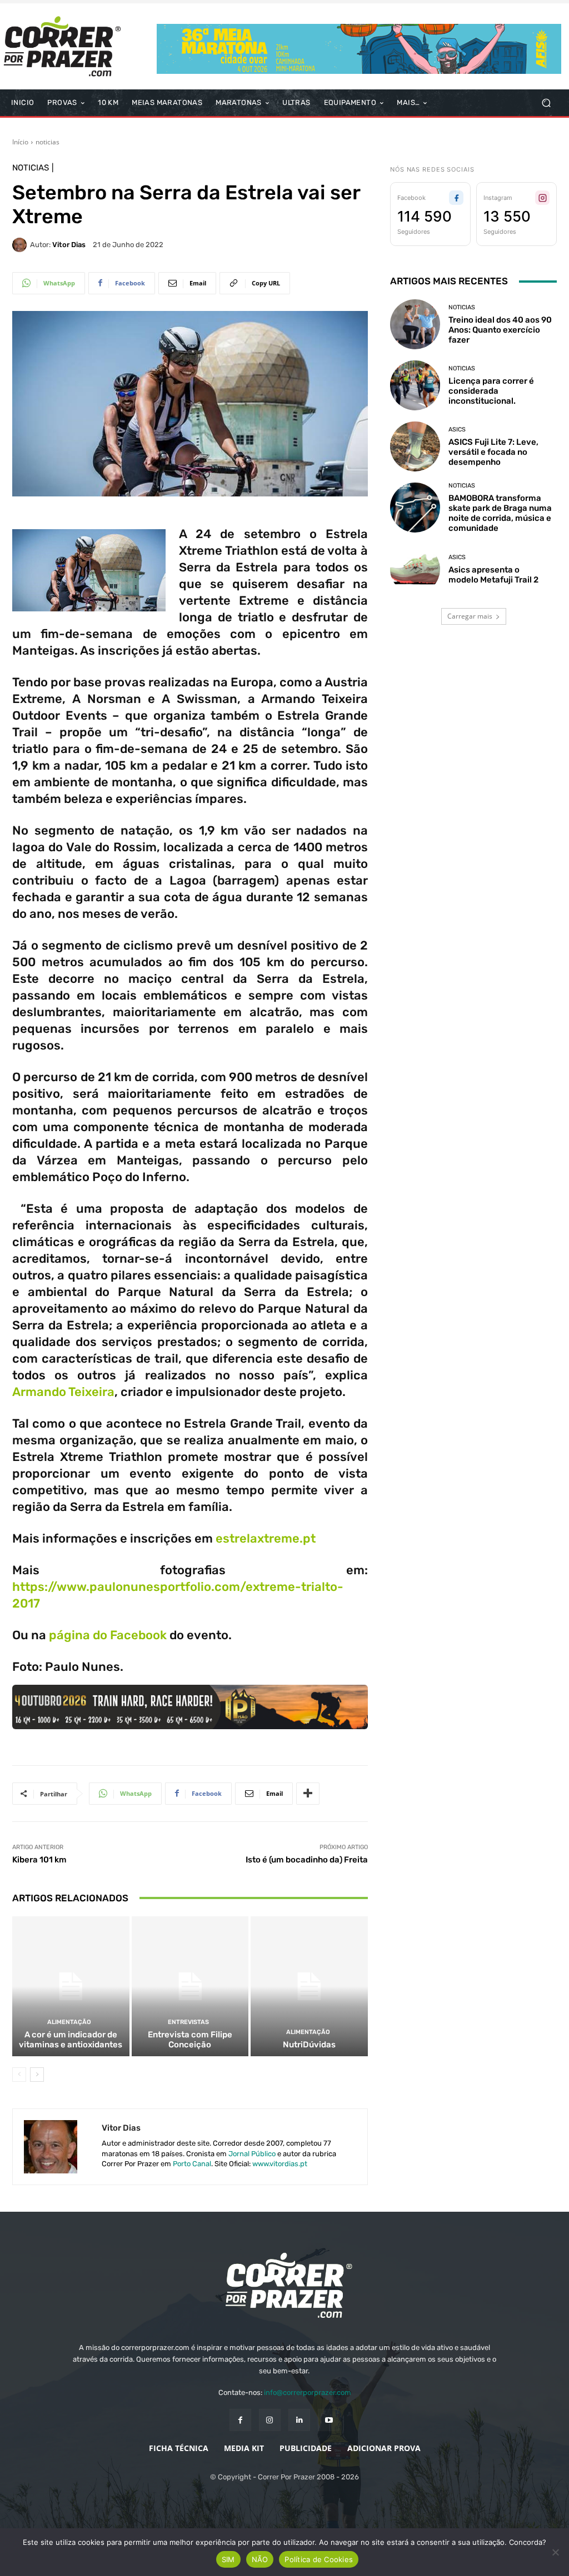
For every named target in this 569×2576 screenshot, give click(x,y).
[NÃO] (555, 2552)
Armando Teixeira (63, 1392)
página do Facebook (108, 1635)
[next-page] (37, 2075)
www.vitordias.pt (280, 2164)
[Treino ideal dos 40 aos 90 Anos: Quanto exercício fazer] (415, 324)
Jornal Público (252, 2154)
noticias (48, 142)
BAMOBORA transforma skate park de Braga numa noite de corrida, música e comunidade (500, 513)
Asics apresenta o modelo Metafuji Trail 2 (493, 575)
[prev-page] (19, 2075)
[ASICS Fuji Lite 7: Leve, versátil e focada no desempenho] (415, 446)
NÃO (260, 2559)
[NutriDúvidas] (309, 1987)
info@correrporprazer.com (308, 2392)
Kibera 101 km (39, 1860)
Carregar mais (470, 616)
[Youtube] (329, 2420)
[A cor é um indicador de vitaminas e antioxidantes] (71, 1987)
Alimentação (69, 2022)
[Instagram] (270, 2420)
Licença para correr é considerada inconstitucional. (491, 391)
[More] (308, 1794)
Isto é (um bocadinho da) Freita (307, 1860)
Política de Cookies (319, 2559)
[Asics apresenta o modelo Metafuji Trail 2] (415, 569)
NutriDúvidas (309, 2045)
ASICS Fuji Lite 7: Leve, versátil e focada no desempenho (493, 452)
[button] (546, 103)
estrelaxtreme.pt (266, 1538)
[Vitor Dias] (21, 245)
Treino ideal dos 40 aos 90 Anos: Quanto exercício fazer (500, 330)
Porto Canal (192, 2164)
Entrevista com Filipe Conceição (190, 2040)
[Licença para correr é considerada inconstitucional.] (415, 385)
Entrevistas (188, 2022)
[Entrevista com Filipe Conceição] (190, 1987)
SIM (228, 2559)
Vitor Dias (69, 245)
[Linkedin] (299, 2420)
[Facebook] (240, 2420)
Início (20, 142)
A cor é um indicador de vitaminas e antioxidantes (71, 2040)
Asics (457, 430)
